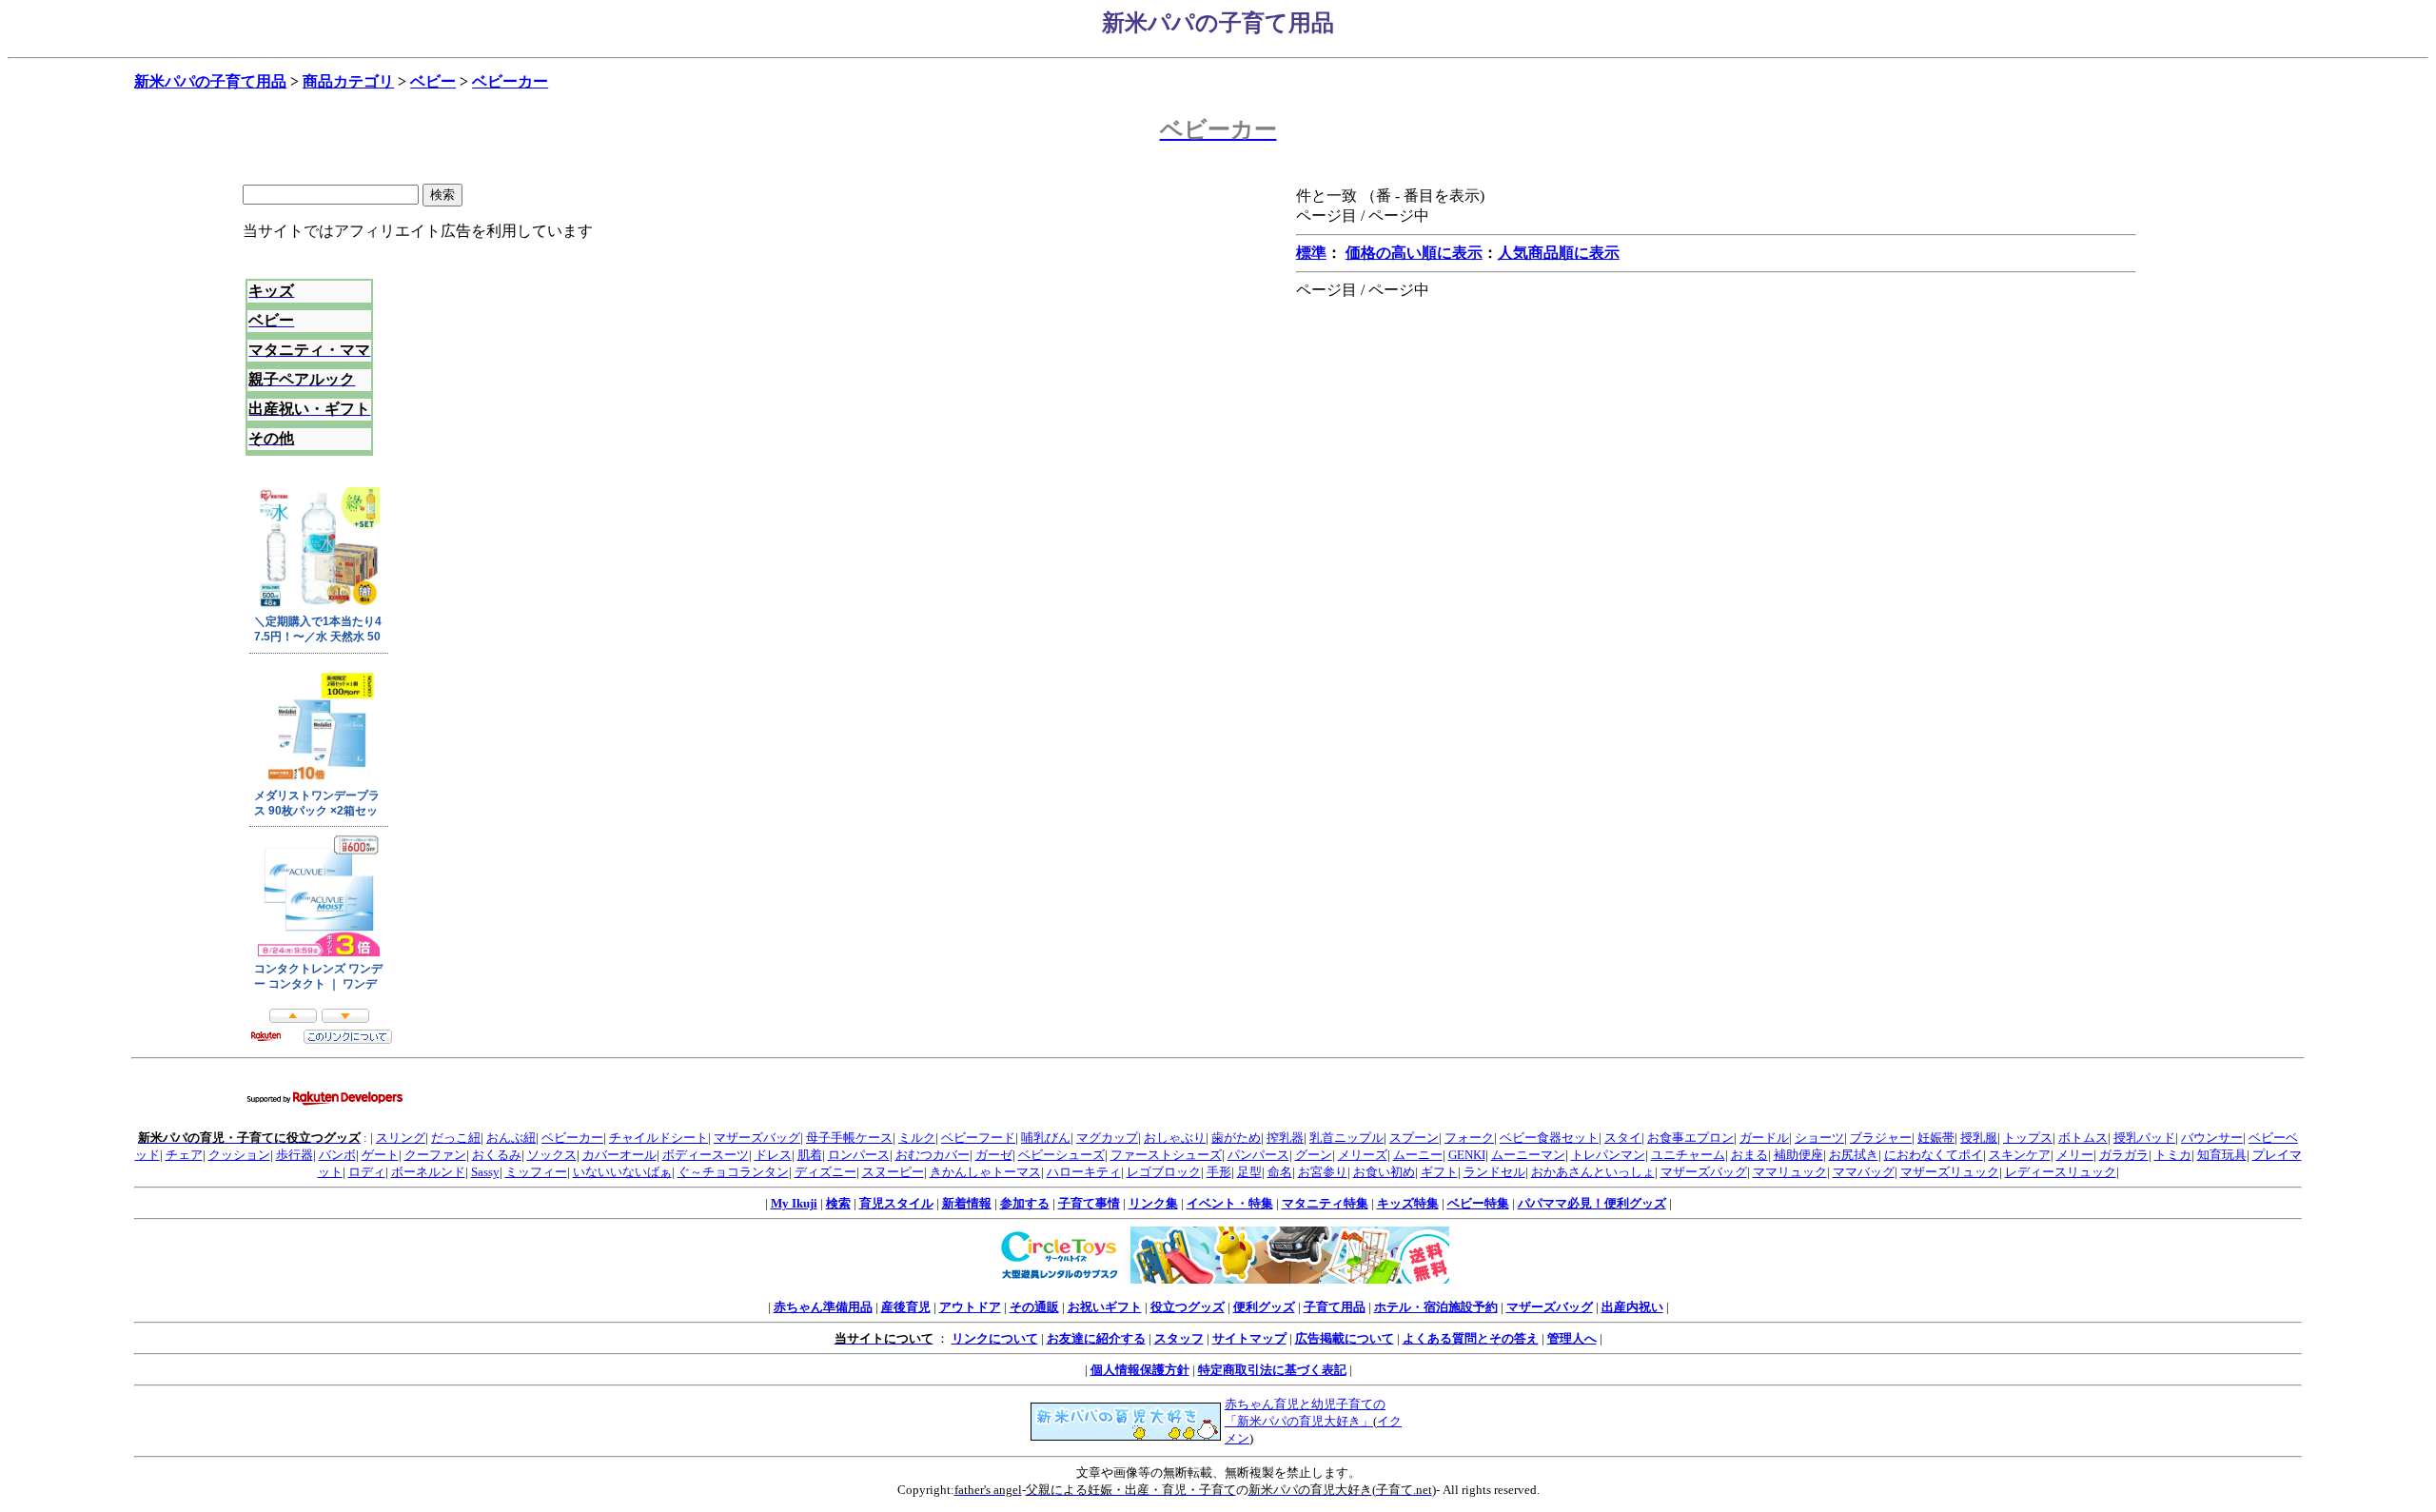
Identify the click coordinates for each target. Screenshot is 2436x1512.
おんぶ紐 (511, 1138)
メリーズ (1363, 1155)
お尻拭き (1854, 1155)
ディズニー (825, 1172)
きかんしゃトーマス (985, 1172)
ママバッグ (1864, 1172)
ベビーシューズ (1061, 1155)
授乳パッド (2144, 1138)
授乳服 (1979, 1138)
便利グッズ (1264, 1307)
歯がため (1236, 1138)
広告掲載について (1345, 1338)
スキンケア (2020, 1155)
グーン (1314, 1155)
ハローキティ (1084, 1172)
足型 (1249, 1172)
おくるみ (497, 1155)
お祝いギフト (1105, 1307)
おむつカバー (933, 1155)
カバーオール (619, 1155)
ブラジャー (1881, 1138)
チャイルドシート (658, 1138)
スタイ (1623, 1138)
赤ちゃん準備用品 (823, 1307)
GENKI (1467, 1155)
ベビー (433, 81)
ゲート (380, 1155)
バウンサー (2212, 1138)
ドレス (773, 1155)
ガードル (1764, 1138)
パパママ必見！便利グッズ (1592, 1203)
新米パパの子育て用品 (210, 81)
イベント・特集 (1230, 1203)
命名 (1280, 1172)
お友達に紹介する (1096, 1338)
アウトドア (970, 1307)
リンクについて (995, 1338)
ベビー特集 (1478, 1203)
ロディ (367, 1172)
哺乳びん (1046, 1138)
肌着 (810, 1155)
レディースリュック (2061, 1172)
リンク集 (1153, 1203)
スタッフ (1179, 1338)
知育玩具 (2222, 1155)
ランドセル (1494, 1172)
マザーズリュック (1950, 1172)
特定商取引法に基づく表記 (1272, 1370)
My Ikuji (794, 1203)
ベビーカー (510, 81)
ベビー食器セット (1549, 1138)
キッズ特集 (1408, 1203)
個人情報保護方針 (1140, 1370)
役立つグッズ (1188, 1307)
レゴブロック (1164, 1172)
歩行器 (295, 1155)
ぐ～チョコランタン (733, 1172)
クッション (239, 1155)
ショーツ (1819, 1138)
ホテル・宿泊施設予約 (1436, 1307)
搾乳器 (1285, 1138)
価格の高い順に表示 (1414, 253)
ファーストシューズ (1166, 1155)
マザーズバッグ (757, 1138)
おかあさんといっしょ (1593, 1172)
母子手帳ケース (849, 1138)
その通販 (1034, 1307)
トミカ (2173, 1155)
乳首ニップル (1346, 1138)
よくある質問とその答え (1471, 1338)
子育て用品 (1335, 1307)
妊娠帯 (1936, 1138)
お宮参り (1323, 1172)
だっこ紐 (456, 1138)
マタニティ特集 (1325, 1203)
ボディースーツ (706, 1155)
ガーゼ (994, 1155)
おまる (1749, 1155)
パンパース (1258, 1155)
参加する (1025, 1203)
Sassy (485, 1172)
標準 (1311, 253)
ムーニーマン (1528, 1155)
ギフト (1439, 1172)
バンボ (337, 1155)
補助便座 (1798, 1155)
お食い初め (1384, 1172)
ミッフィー (536, 1172)
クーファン (435, 1155)
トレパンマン (1608, 1155)
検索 (838, 1203)
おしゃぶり (1175, 1138)
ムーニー (1418, 1155)
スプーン (1414, 1138)
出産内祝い (1632, 1307)
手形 (1219, 1172)
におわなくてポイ (1934, 1155)
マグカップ (1107, 1138)
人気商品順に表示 (1559, 253)
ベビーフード (978, 1138)
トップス (2028, 1138)
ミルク (917, 1138)
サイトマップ (1249, 1338)
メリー (2075, 1155)
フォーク (1469, 1138)
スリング (401, 1138)
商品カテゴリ (348, 81)
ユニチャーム (1688, 1155)
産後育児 (906, 1307)
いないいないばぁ (622, 1172)
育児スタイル (896, 1203)
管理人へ (1572, 1338)
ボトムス (2083, 1138)
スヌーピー (893, 1172)
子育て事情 (1089, 1203)
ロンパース (859, 1155)
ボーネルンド (428, 1172)
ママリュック (1790, 1172)
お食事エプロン (1690, 1138)
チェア (184, 1155)
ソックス (552, 1155)
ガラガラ (2124, 1155)
